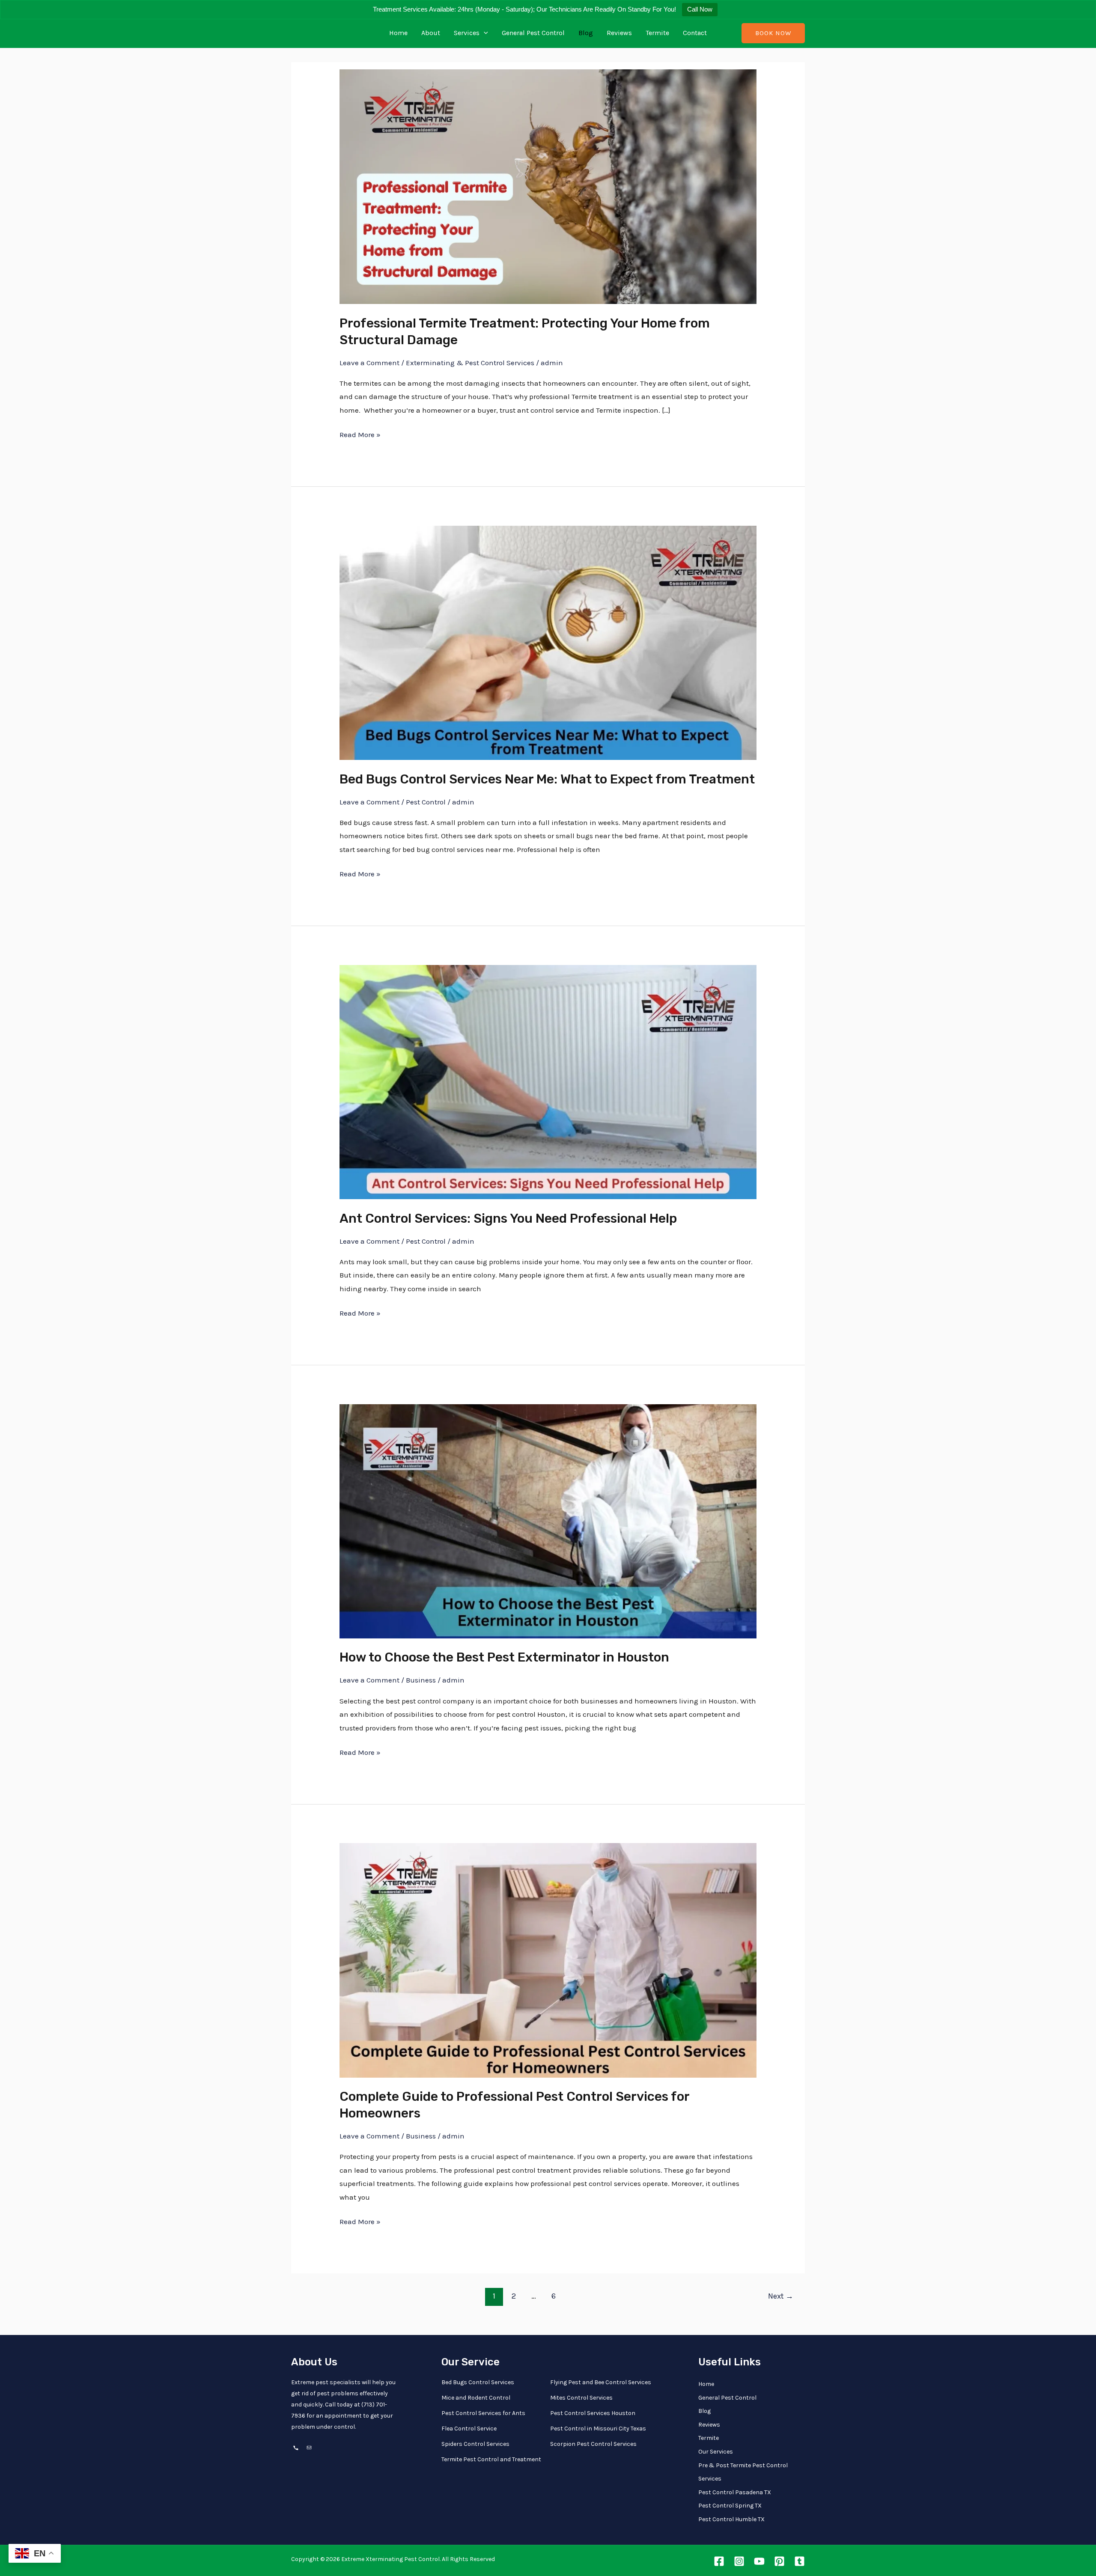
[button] (484, 33)
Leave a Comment (369, 363)
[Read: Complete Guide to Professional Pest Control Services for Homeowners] (548, 1960)
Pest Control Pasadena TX (735, 2492)
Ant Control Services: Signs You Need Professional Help (508, 1218)
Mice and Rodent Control (476, 2398)
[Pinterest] (779, 2561)
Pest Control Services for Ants (483, 2413)
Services (467, 33)
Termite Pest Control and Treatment (491, 2459)
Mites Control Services (581, 2398)
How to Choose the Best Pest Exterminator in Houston (504, 1657)
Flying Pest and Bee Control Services (601, 2382)
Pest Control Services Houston (593, 2413)
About (431, 33)
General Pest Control (533, 33)
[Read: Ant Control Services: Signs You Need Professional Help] (548, 1081)
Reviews (619, 33)
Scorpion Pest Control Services (593, 2444)
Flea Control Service (469, 2429)
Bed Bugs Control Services (478, 2382)
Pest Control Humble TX (731, 2519)
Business (421, 1680)
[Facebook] (719, 2561)
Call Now (700, 9)
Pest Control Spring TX (730, 2506)
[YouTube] (759, 2561)
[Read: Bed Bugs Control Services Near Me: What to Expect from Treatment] (548, 642)
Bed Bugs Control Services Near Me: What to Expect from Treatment (547, 779)
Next (781, 2296)
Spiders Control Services (475, 2444)
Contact (695, 33)
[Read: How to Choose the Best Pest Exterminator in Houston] (548, 1520)
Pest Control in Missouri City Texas (598, 2429)
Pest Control (426, 802)
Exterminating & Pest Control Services (470, 363)
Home (398, 33)
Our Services (716, 2452)
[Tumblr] (800, 2561)
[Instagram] (739, 2561)
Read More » (360, 433)
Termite (657, 33)
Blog (586, 33)
